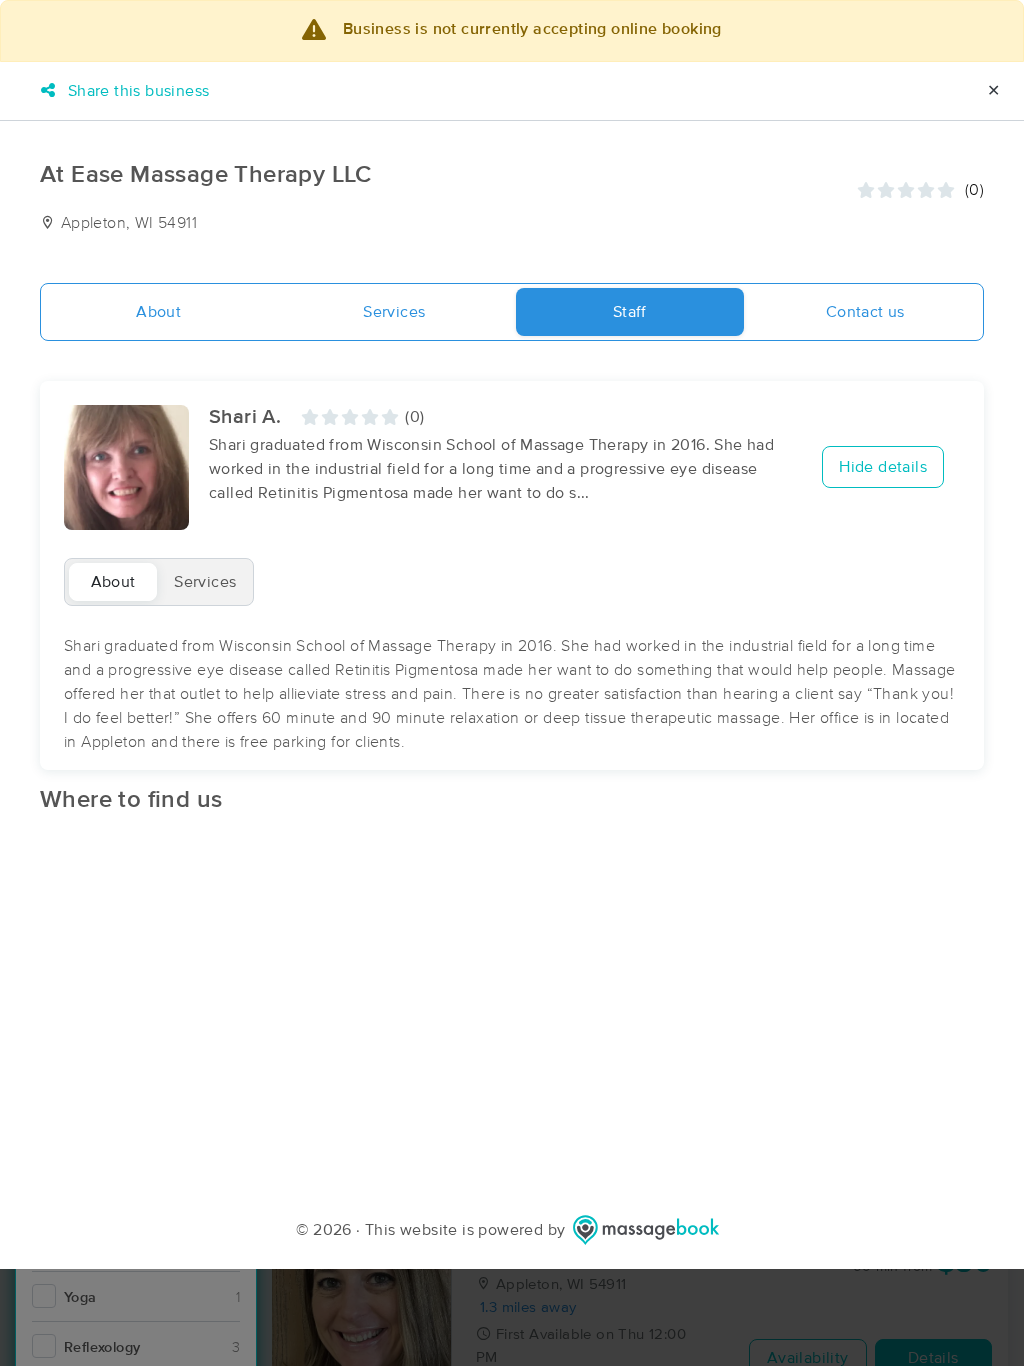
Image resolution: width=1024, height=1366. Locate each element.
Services (394, 312)
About (158, 312)
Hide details (883, 467)
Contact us (865, 312)
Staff (630, 312)
